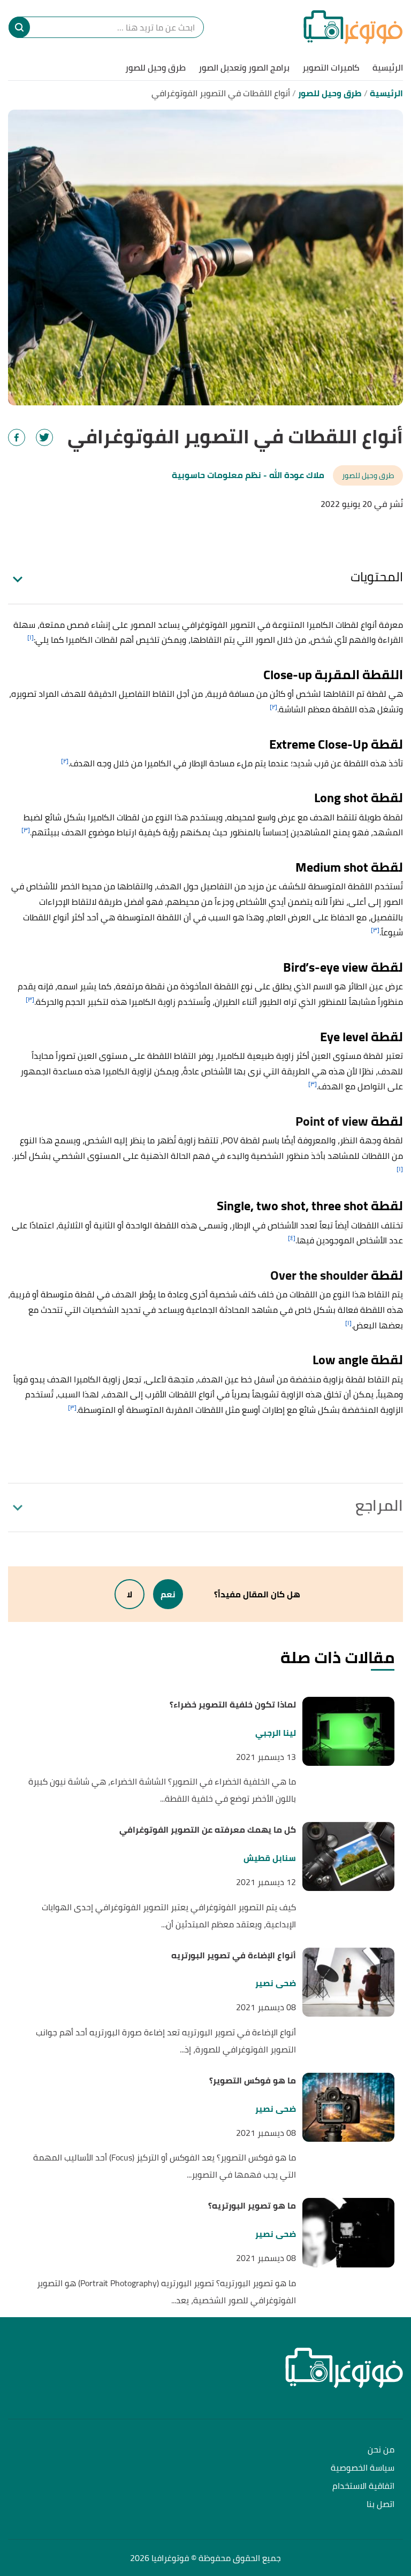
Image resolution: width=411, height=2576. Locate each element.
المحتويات (377, 577)
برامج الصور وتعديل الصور (244, 67)
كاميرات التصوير (331, 67)
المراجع (379, 1505)
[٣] (26, 830)
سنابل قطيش (270, 1858)
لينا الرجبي (276, 1733)
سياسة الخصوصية (363, 2468)
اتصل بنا (380, 2505)
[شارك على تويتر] (44, 437)
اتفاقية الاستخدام (363, 2486)
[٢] (273, 707)
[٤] (292, 1238)
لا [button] (130, 1594)
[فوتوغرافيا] (353, 27)
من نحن (381, 2450)
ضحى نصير (276, 1983)
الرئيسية (388, 67)
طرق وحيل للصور (155, 67)
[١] (31, 637)
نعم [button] (168, 1594)
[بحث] (19, 27)
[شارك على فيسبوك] (17, 437)
